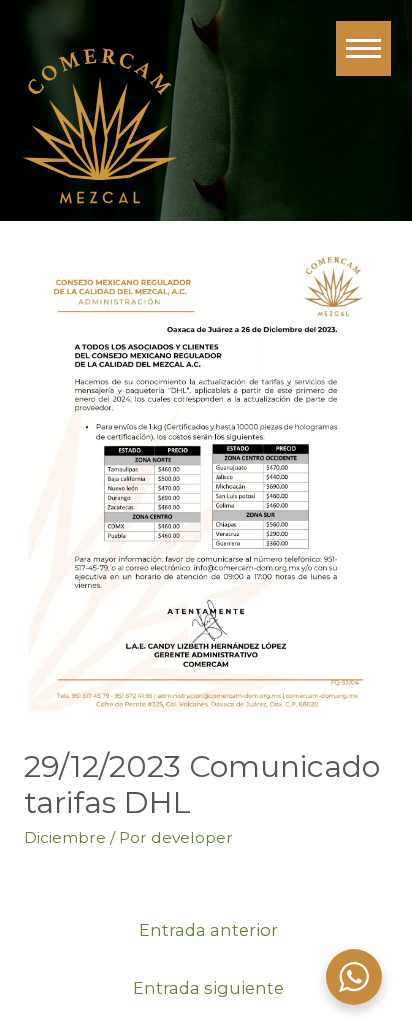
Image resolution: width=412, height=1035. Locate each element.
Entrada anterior (208, 930)
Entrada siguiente (208, 988)
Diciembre (65, 837)
